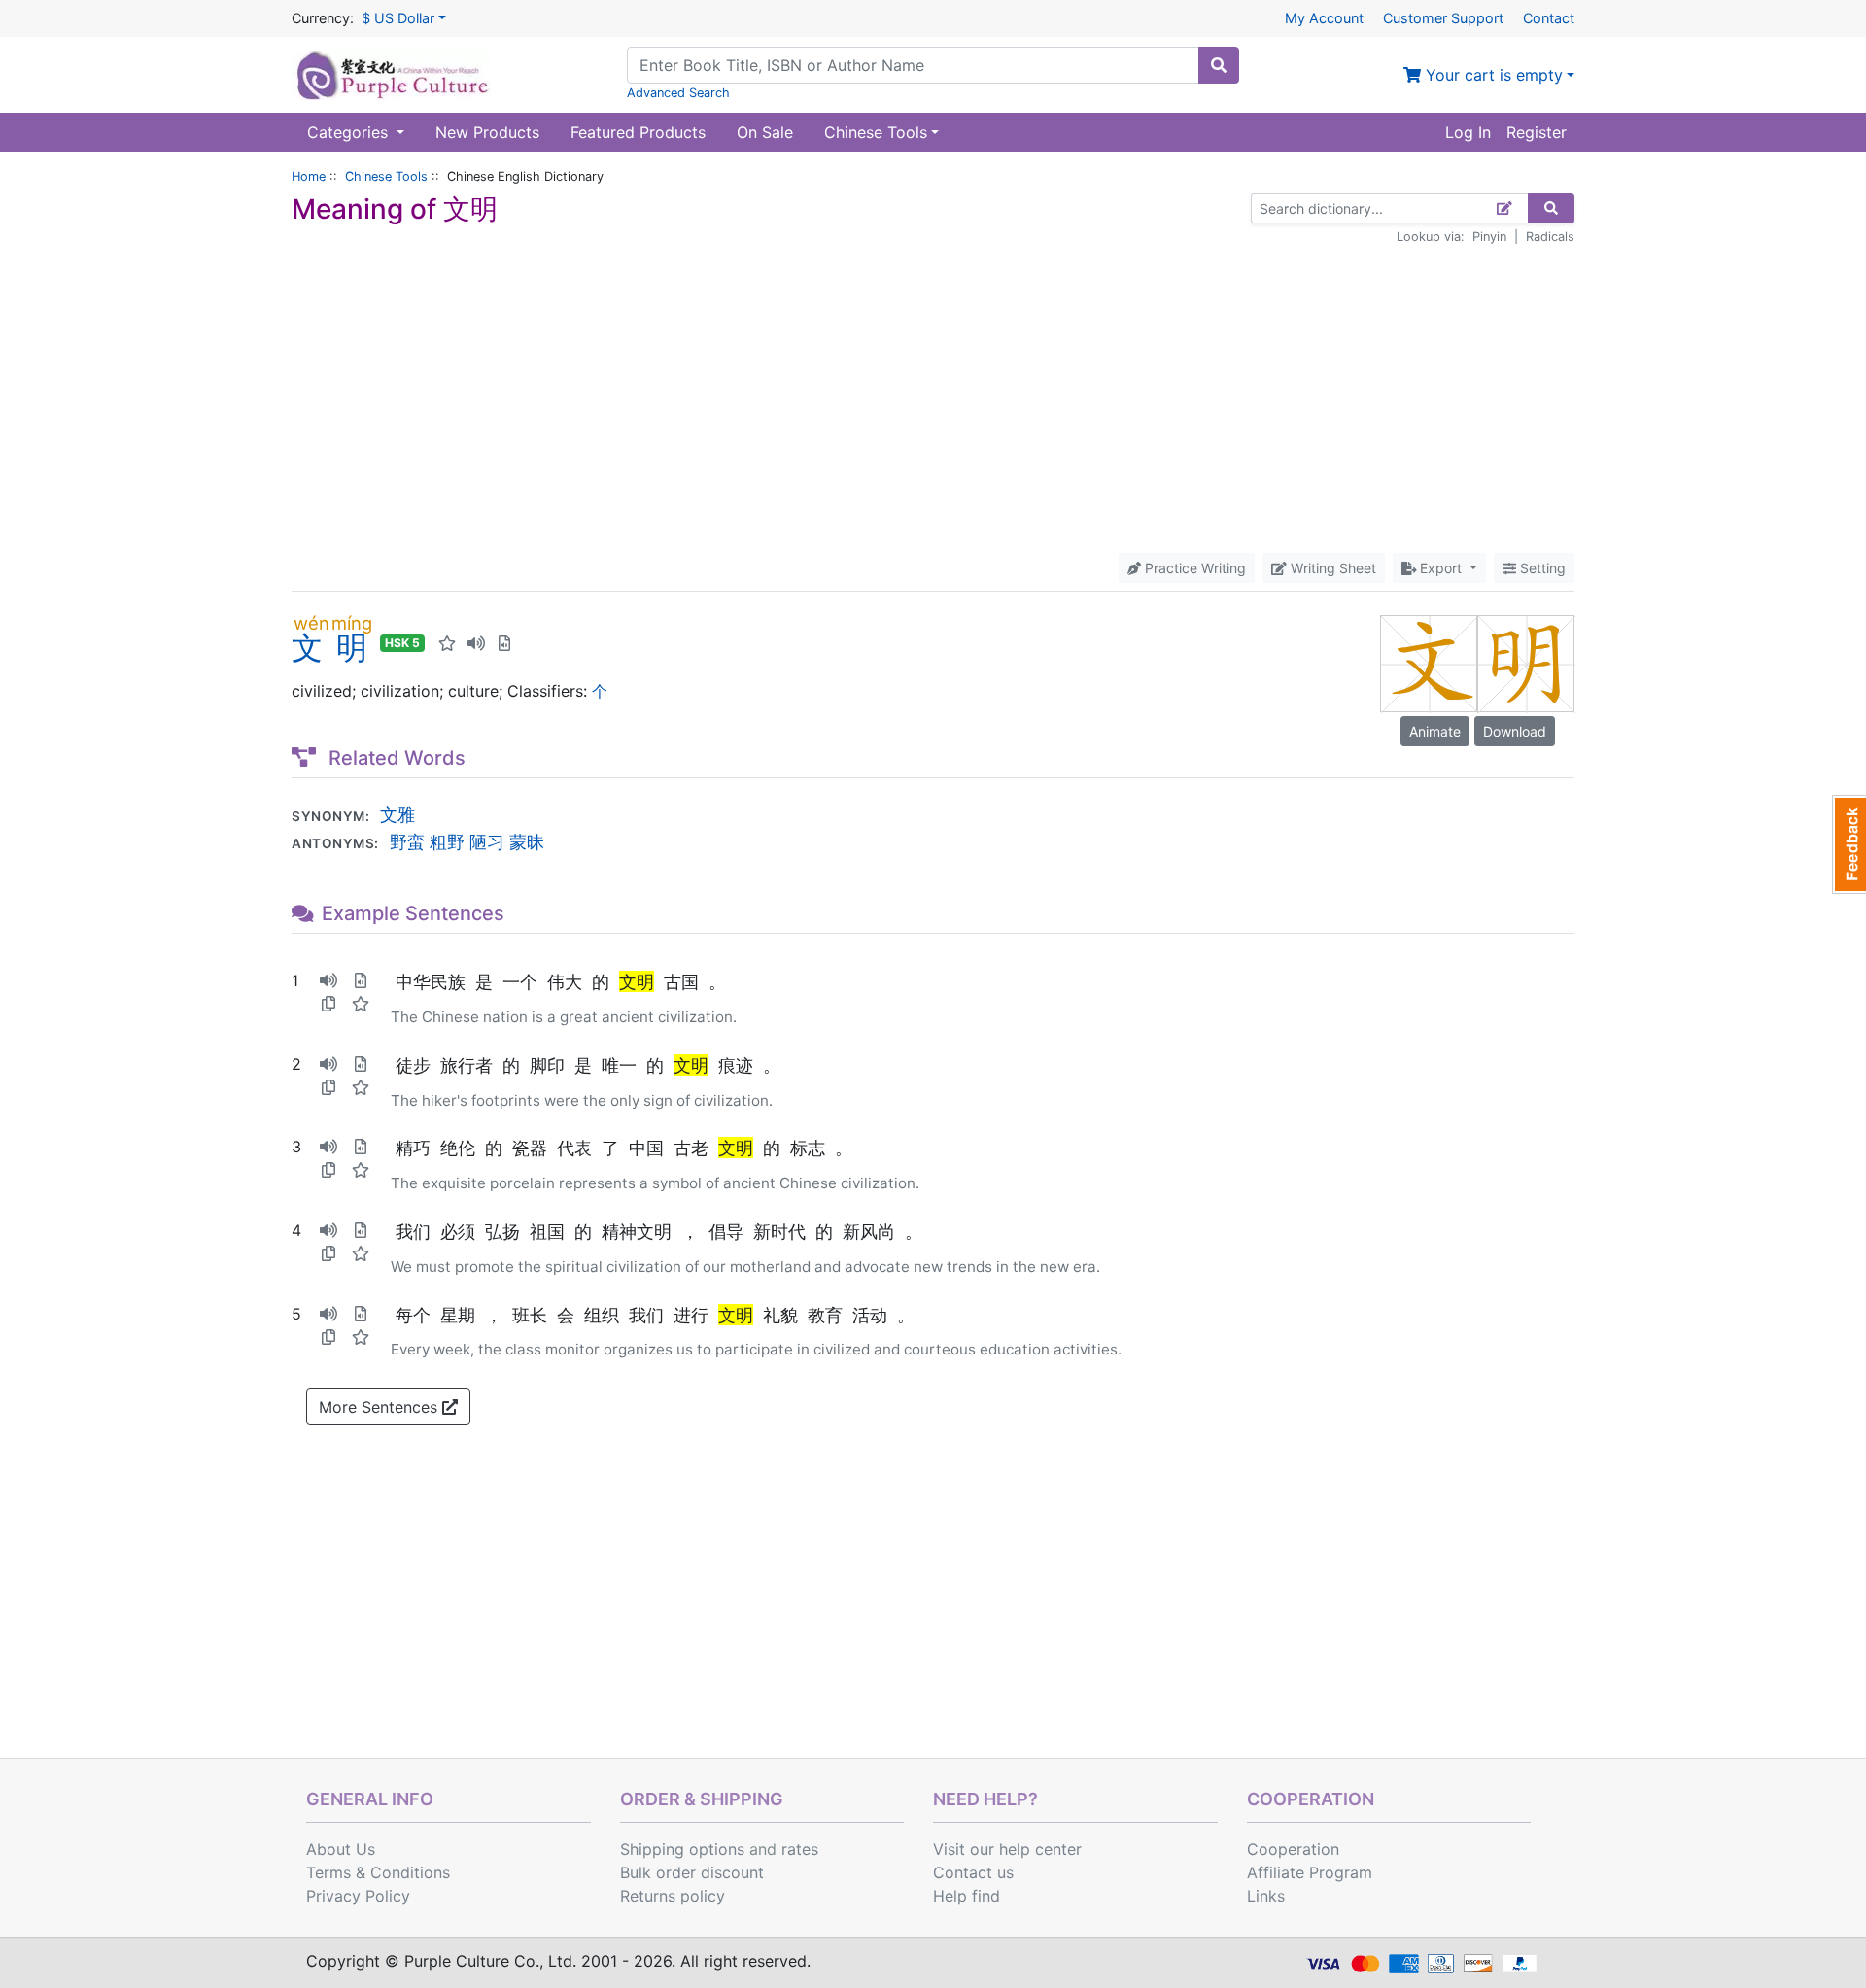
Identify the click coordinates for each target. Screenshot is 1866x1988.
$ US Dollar (398, 18)
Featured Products (638, 132)
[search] (1219, 65)
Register (1537, 132)
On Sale (765, 132)
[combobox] (913, 65)
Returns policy (673, 1896)
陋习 (487, 841)
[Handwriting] (1505, 208)
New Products (487, 132)
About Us (341, 1849)
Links (1266, 1896)
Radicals (1550, 237)
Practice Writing (1193, 568)
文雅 (397, 814)
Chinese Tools (386, 176)
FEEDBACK (1849, 844)
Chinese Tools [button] (876, 132)
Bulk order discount (692, 1872)
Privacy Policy (358, 1896)
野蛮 (407, 841)
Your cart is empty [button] (1492, 75)
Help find (967, 1896)
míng (352, 623)
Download (1515, 731)
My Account (1324, 18)
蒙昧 (527, 841)
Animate (1435, 731)
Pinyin (1489, 237)
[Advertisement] (933, 399)
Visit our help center (1007, 1849)
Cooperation (1293, 1849)
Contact (1549, 18)
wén (311, 623)
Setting (1541, 568)
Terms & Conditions (378, 1872)
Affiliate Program (1310, 1872)
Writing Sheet (1331, 568)
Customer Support (1443, 18)
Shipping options (682, 1849)
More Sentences (380, 1407)
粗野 (447, 841)
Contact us (973, 1872)
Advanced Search (678, 93)
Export (1441, 568)
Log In (1468, 132)
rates (800, 1849)
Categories (350, 132)
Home (309, 176)
